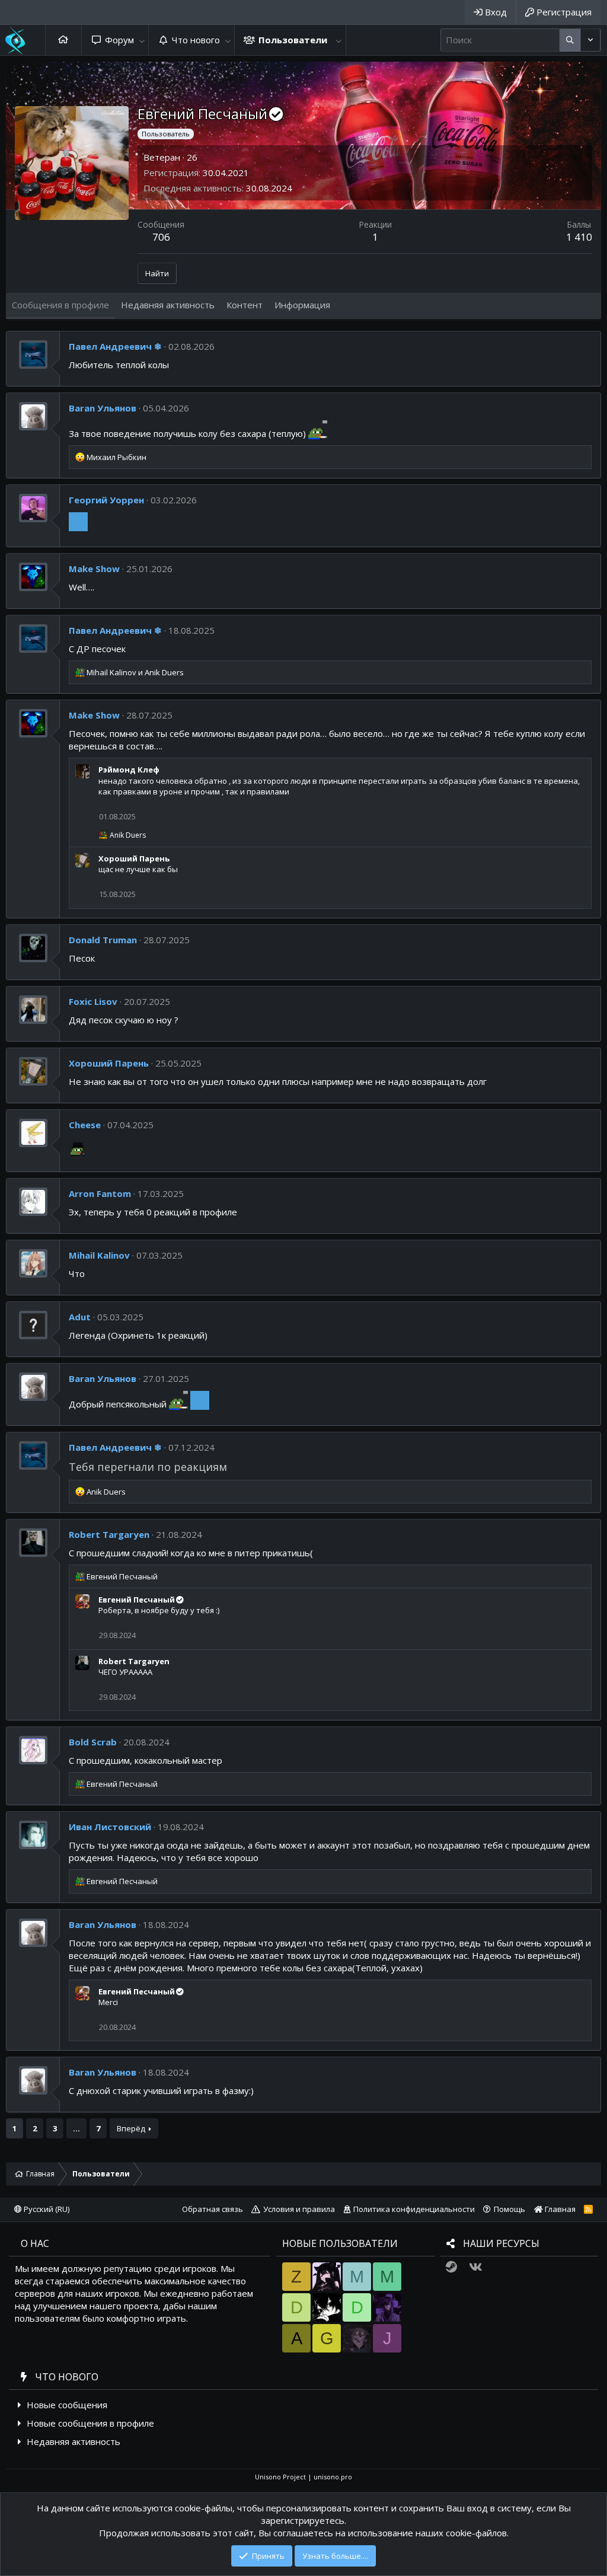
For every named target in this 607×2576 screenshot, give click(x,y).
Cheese (85, 1125)
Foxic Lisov (93, 1001)
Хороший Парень (134, 858)
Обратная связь (213, 2209)
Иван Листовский (110, 1827)
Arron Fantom (100, 1193)
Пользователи (293, 40)
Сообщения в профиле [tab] (60, 305)
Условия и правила (299, 2209)
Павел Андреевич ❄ (115, 346)
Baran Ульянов (103, 408)
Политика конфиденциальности (414, 2209)
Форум (119, 40)
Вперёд (131, 2128)
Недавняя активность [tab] (168, 305)
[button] (142, 40)
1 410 (579, 237)
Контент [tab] (245, 305)
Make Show (94, 569)
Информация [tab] (302, 305)
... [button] (76, 2128)
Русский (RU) (46, 2209)
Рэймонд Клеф (129, 770)
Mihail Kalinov (99, 1255)
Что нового (196, 40)
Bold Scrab (93, 1742)
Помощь (509, 2209)
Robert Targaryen (109, 1534)
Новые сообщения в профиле (90, 2423)
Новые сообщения (67, 2405)
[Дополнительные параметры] (570, 40)
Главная (63, 40)
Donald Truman (103, 940)
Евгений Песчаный (137, 1600)
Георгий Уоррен (106, 500)
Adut (80, 1317)
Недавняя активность (74, 2441)
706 (161, 237)
